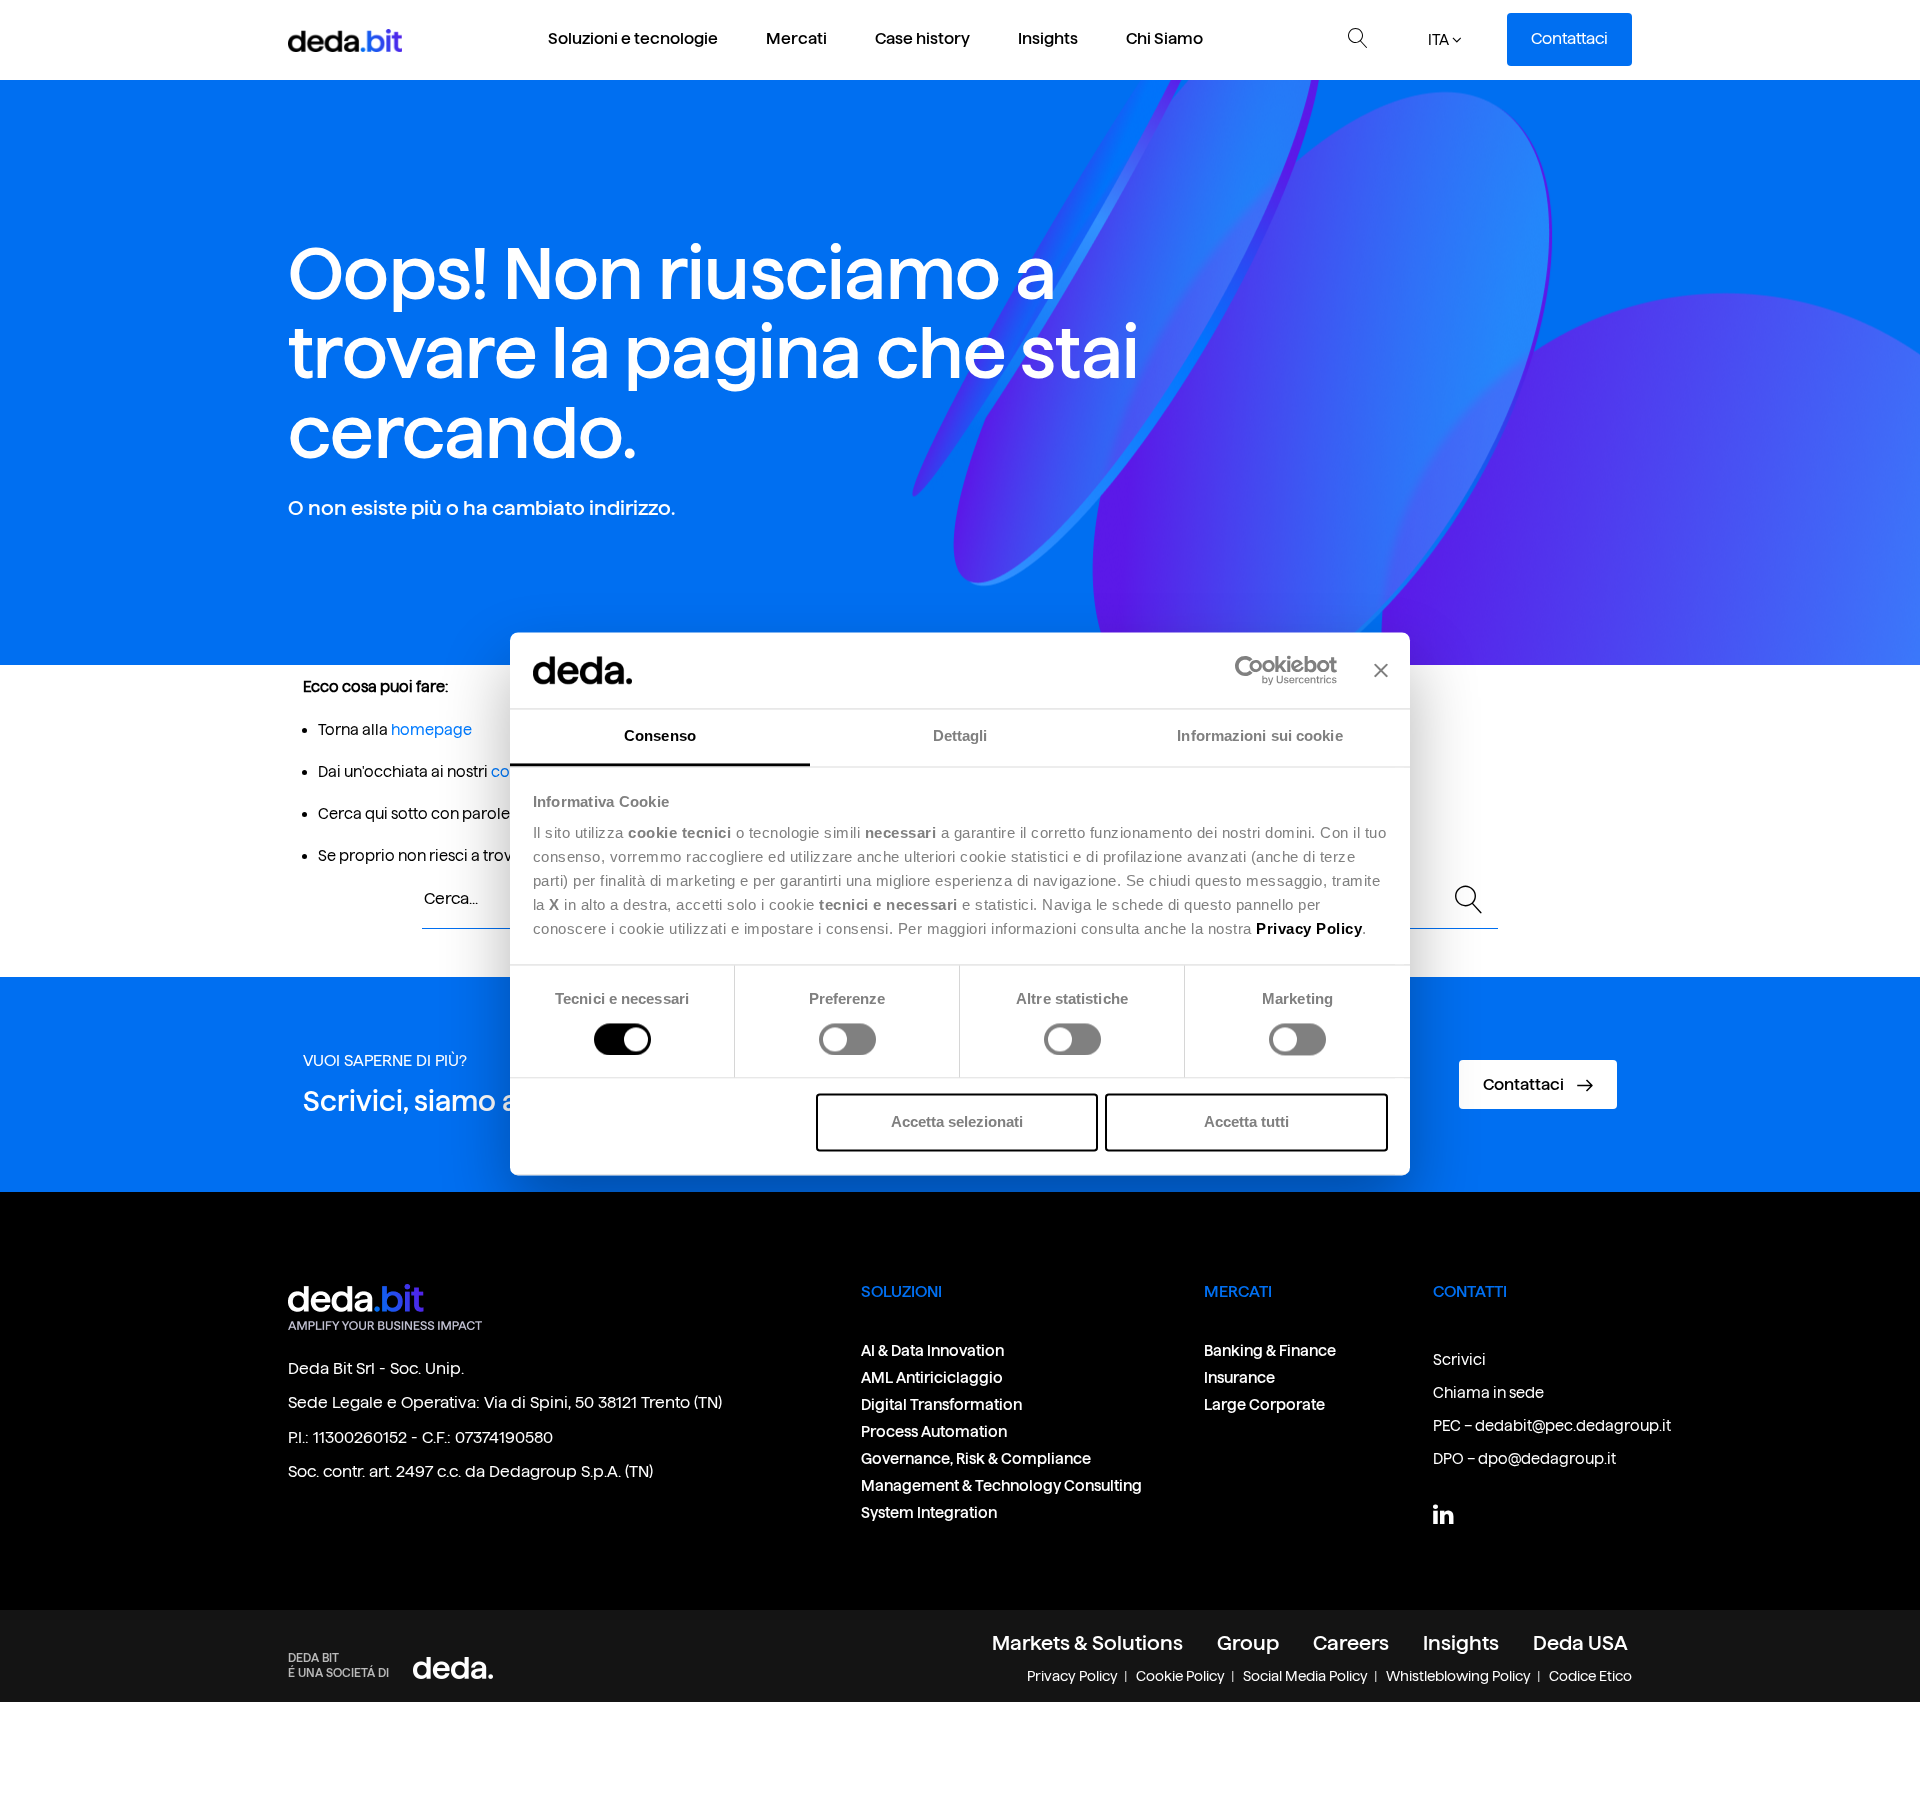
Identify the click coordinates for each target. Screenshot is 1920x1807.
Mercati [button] (796, 38)
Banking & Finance (1270, 1350)
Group (1248, 1643)
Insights (1048, 38)
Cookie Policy (1180, 1676)
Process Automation (934, 1431)
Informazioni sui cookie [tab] (1259, 736)
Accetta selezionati (957, 1122)
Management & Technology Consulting (1001, 1485)
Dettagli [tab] (960, 736)
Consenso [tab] (660, 736)
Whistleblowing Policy (1458, 1676)
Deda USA (1580, 1643)
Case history (922, 38)
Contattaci (1569, 38)
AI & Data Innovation (932, 1350)
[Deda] (453, 1667)
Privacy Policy (1072, 1676)
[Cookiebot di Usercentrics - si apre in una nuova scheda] (1249, 670)
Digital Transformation (941, 1404)
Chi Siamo (1164, 38)
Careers (1351, 1643)
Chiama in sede (1488, 1392)
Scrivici (1459, 1359)
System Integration (929, 1512)
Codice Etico (1590, 1676)
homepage (431, 729)
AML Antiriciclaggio (932, 1377)
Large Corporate (1264, 1404)
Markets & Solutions (1087, 1643)
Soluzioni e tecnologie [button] (633, 38)
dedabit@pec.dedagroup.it (1573, 1425)
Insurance (1239, 1377)
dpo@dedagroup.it (1547, 1458)
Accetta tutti (1246, 1122)
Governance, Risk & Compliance (977, 1458)
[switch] (847, 1039)
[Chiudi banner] (1381, 670)
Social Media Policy (1305, 1676)
